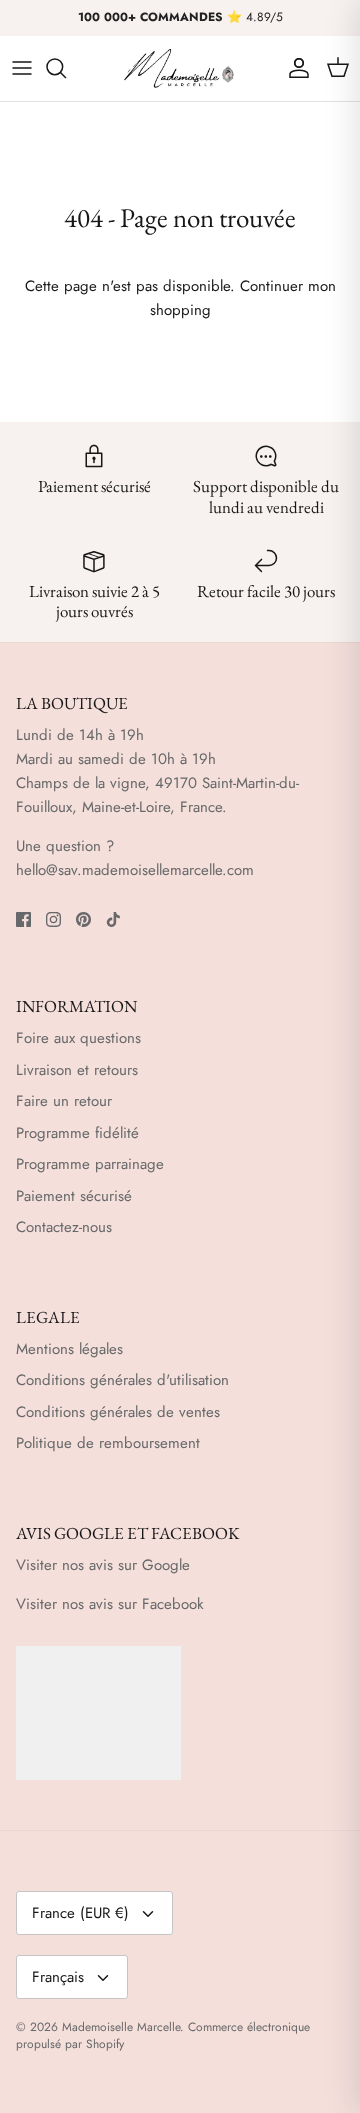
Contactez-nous (64, 1227)
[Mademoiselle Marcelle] (180, 68)
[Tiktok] (113, 919)
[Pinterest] (83, 919)
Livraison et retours (77, 1070)
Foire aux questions (78, 1038)
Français (58, 1977)
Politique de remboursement (108, 1443)
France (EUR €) (80, 1913)
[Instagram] (53, 919)
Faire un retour (64, 1101)
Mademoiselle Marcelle (121, 2027)
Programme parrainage (90, 1164)
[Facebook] (23, 919)
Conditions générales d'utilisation (122, 1380)
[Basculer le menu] (22, 68)
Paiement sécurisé (74, 1196)
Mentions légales (69, 1349)
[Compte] (294, 68)
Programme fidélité (77, 1133)
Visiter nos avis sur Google (103, 1565)
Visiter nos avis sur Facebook (110, 1604)
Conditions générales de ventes (118, 1412)
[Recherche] (66, 68)
